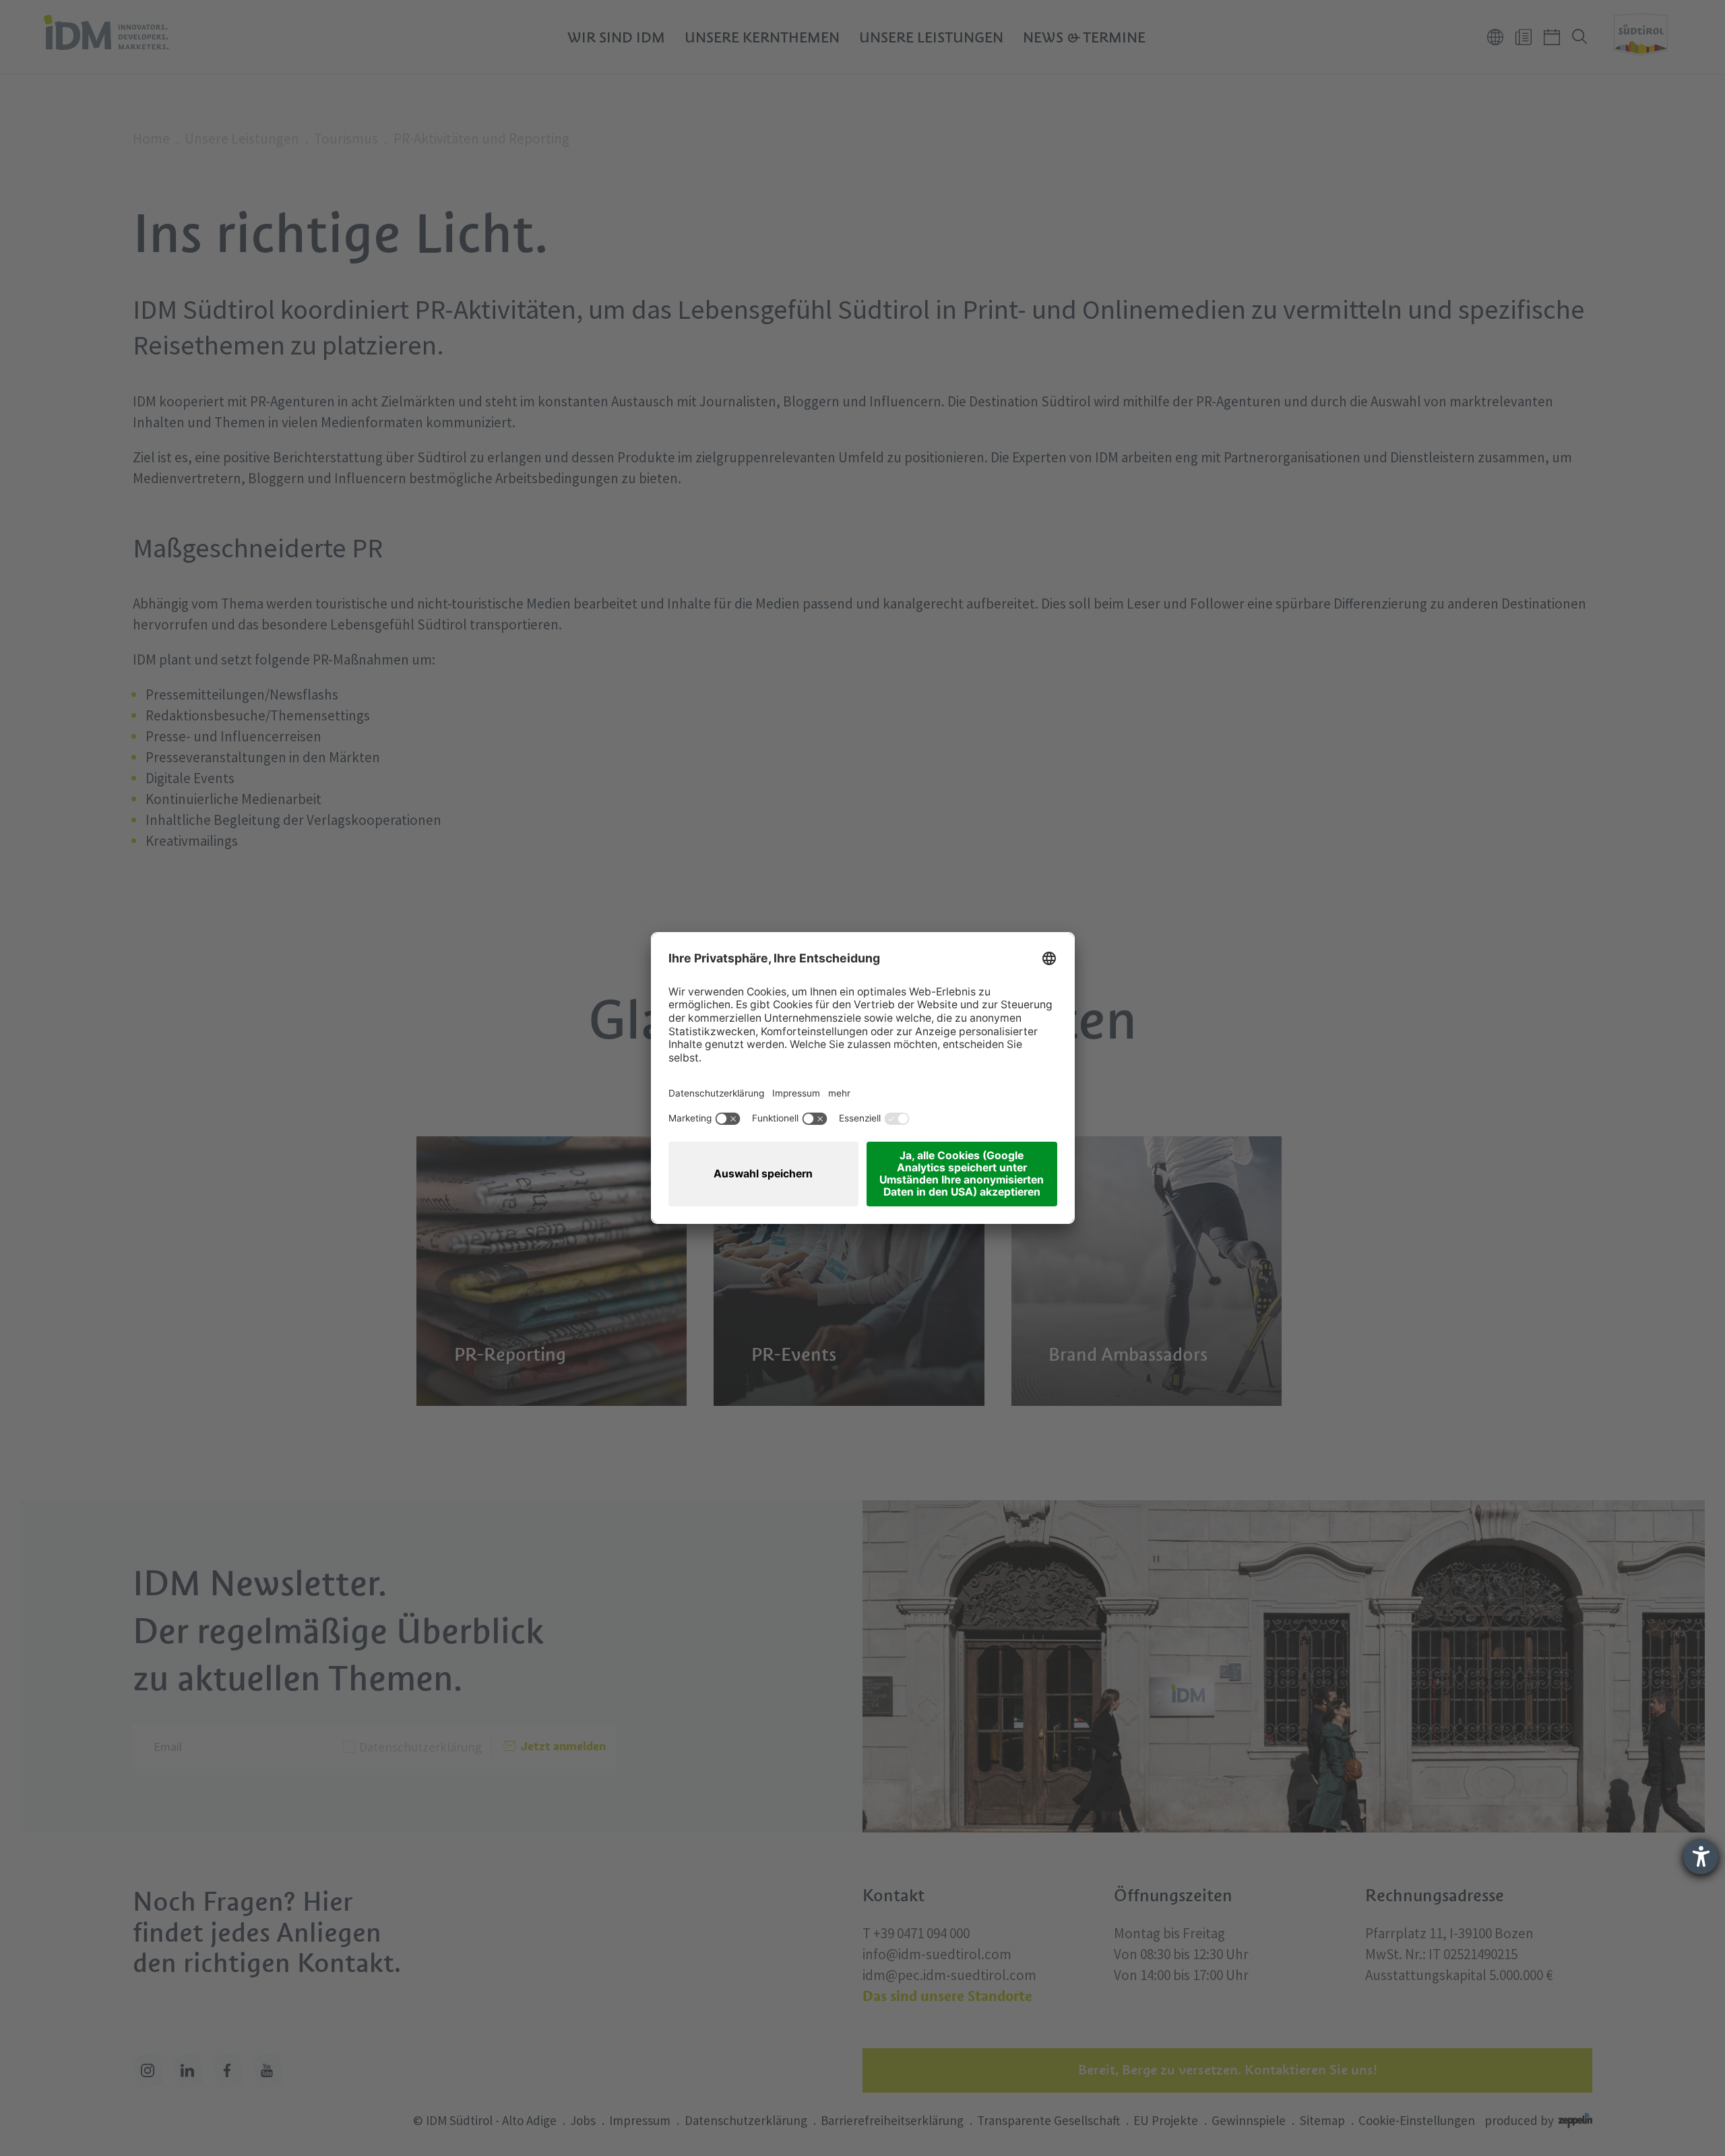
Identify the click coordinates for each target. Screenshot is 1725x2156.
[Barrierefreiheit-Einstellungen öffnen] (1701, 1857)
